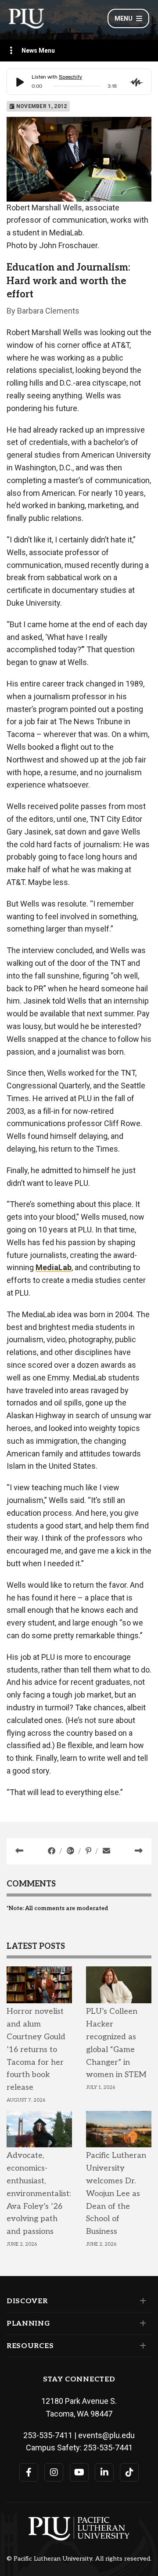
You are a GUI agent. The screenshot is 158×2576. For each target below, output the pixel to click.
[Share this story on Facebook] (52, 1851)
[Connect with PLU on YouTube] (79, 2472)
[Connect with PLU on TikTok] (129, 2472)
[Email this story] (106, 1851)
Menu (124, 18)
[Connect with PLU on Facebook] (29, 2472)
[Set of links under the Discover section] (141, 2301)
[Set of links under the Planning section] (141, 2323)
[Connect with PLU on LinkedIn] (104, 2472)
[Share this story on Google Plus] (71, 1851)
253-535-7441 (108, 2448)
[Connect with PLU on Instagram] (54, 2472)
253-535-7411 (48, 2435)
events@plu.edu (106, 2435)
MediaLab (54, 1267)
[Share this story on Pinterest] (89, 1851)
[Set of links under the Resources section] (141, 2346)
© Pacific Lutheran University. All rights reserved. (79, 2559)
